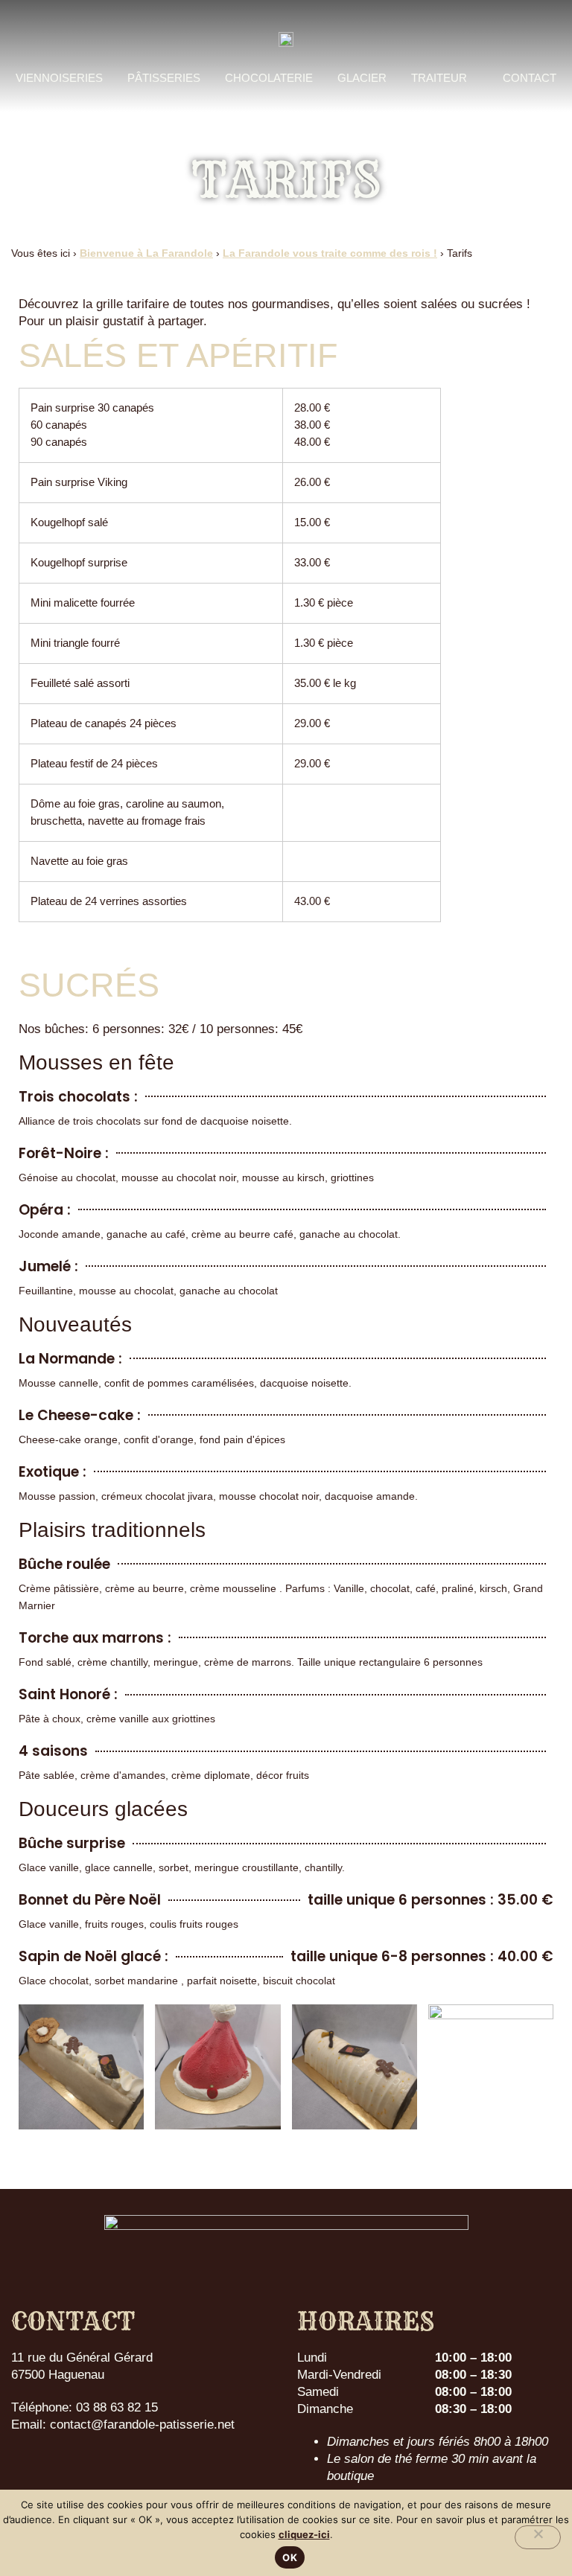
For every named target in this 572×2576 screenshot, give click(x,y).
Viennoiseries (59, 78)
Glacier (362, 78)
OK (290, 2557)
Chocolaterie (269, 78)
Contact (530, 78)
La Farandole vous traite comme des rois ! (330, 253)
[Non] (538, 2537)
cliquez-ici (304, 2534)
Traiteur (439, 78)
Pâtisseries (164, 78)
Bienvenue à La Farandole (146, 253)
